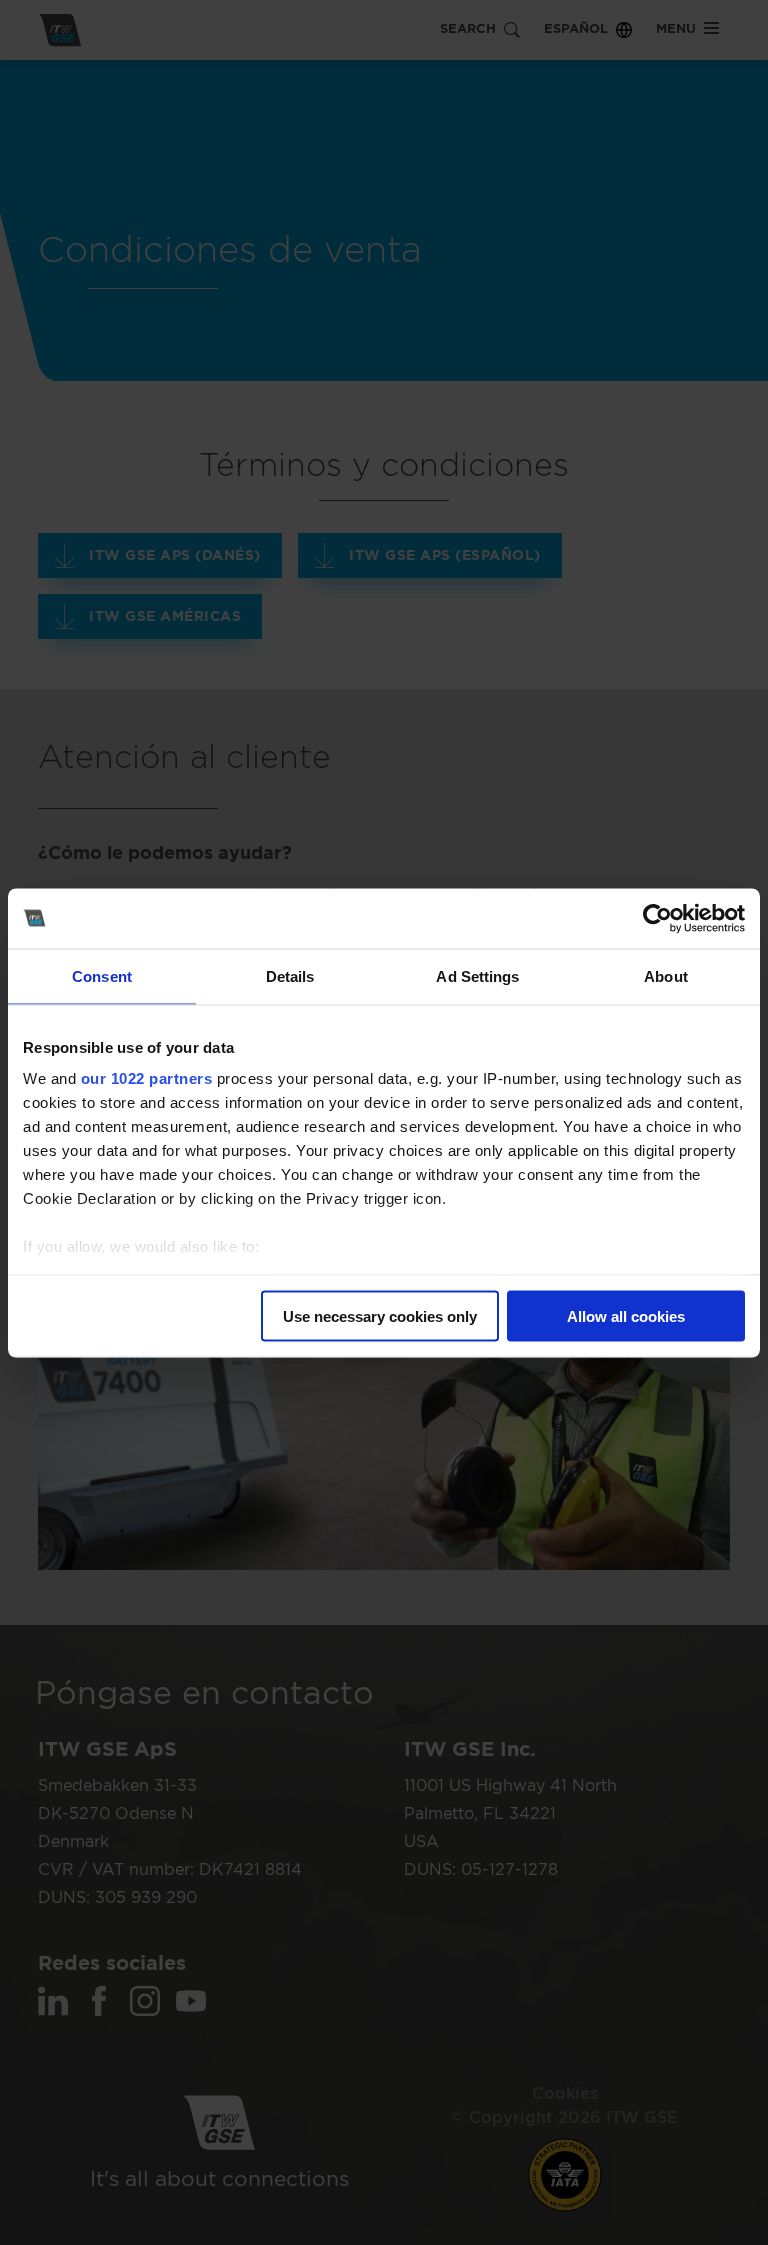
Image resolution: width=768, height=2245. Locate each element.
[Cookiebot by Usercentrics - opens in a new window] (657, 918)
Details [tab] (290, 975)
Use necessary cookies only (380, 1315)
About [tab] (666, 975)
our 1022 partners (147, 1078)
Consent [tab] (102, 975)
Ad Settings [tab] (477, 975)
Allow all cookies (626, 1315)
